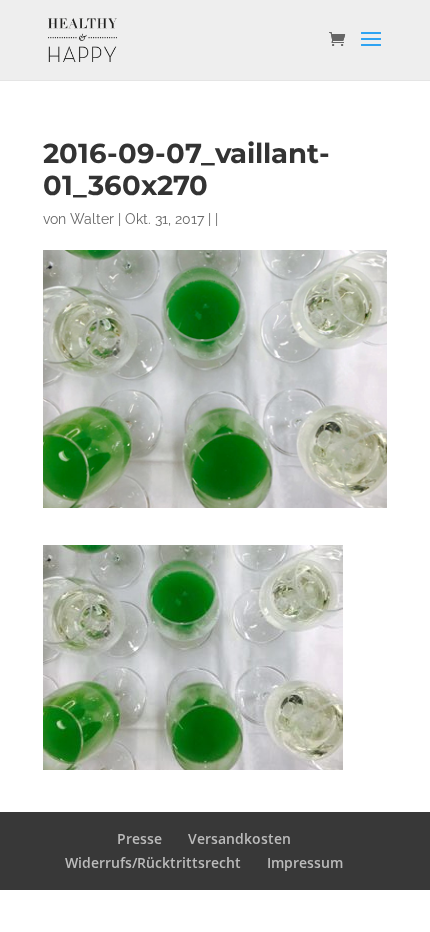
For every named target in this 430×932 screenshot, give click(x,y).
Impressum (305, 862)
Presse (139, 838)
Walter (92, 219)
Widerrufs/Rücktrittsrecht (153, 862)
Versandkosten (239, 838)
